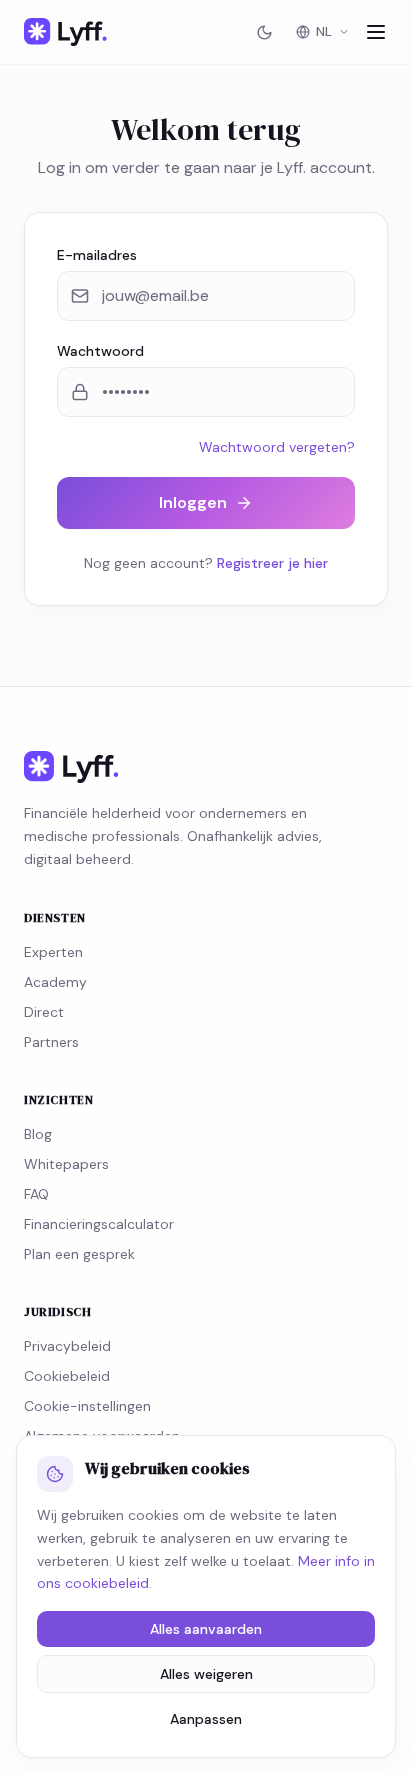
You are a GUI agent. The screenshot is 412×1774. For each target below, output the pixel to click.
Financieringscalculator (99, 1224)
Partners (51, 1042)
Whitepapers (66, 1164)
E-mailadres (97, 255)
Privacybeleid (67, 1346)
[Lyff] (65, 32)
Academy (55, 982)
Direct (44, 1012)
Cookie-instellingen (87, 1406)
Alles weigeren (206, 1674)
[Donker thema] (264, 32)
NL (324, 31)
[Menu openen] (376, 32)
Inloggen (193, 502)
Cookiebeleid (67, 1376)
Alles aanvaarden (206, 1629)
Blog (38, 1134)
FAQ (36, 1194)
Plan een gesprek (79, 1254)
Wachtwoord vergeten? (277, 447)
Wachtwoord (100, 351)
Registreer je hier (272, 563)
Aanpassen (206, 1719)
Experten (53, 952)
